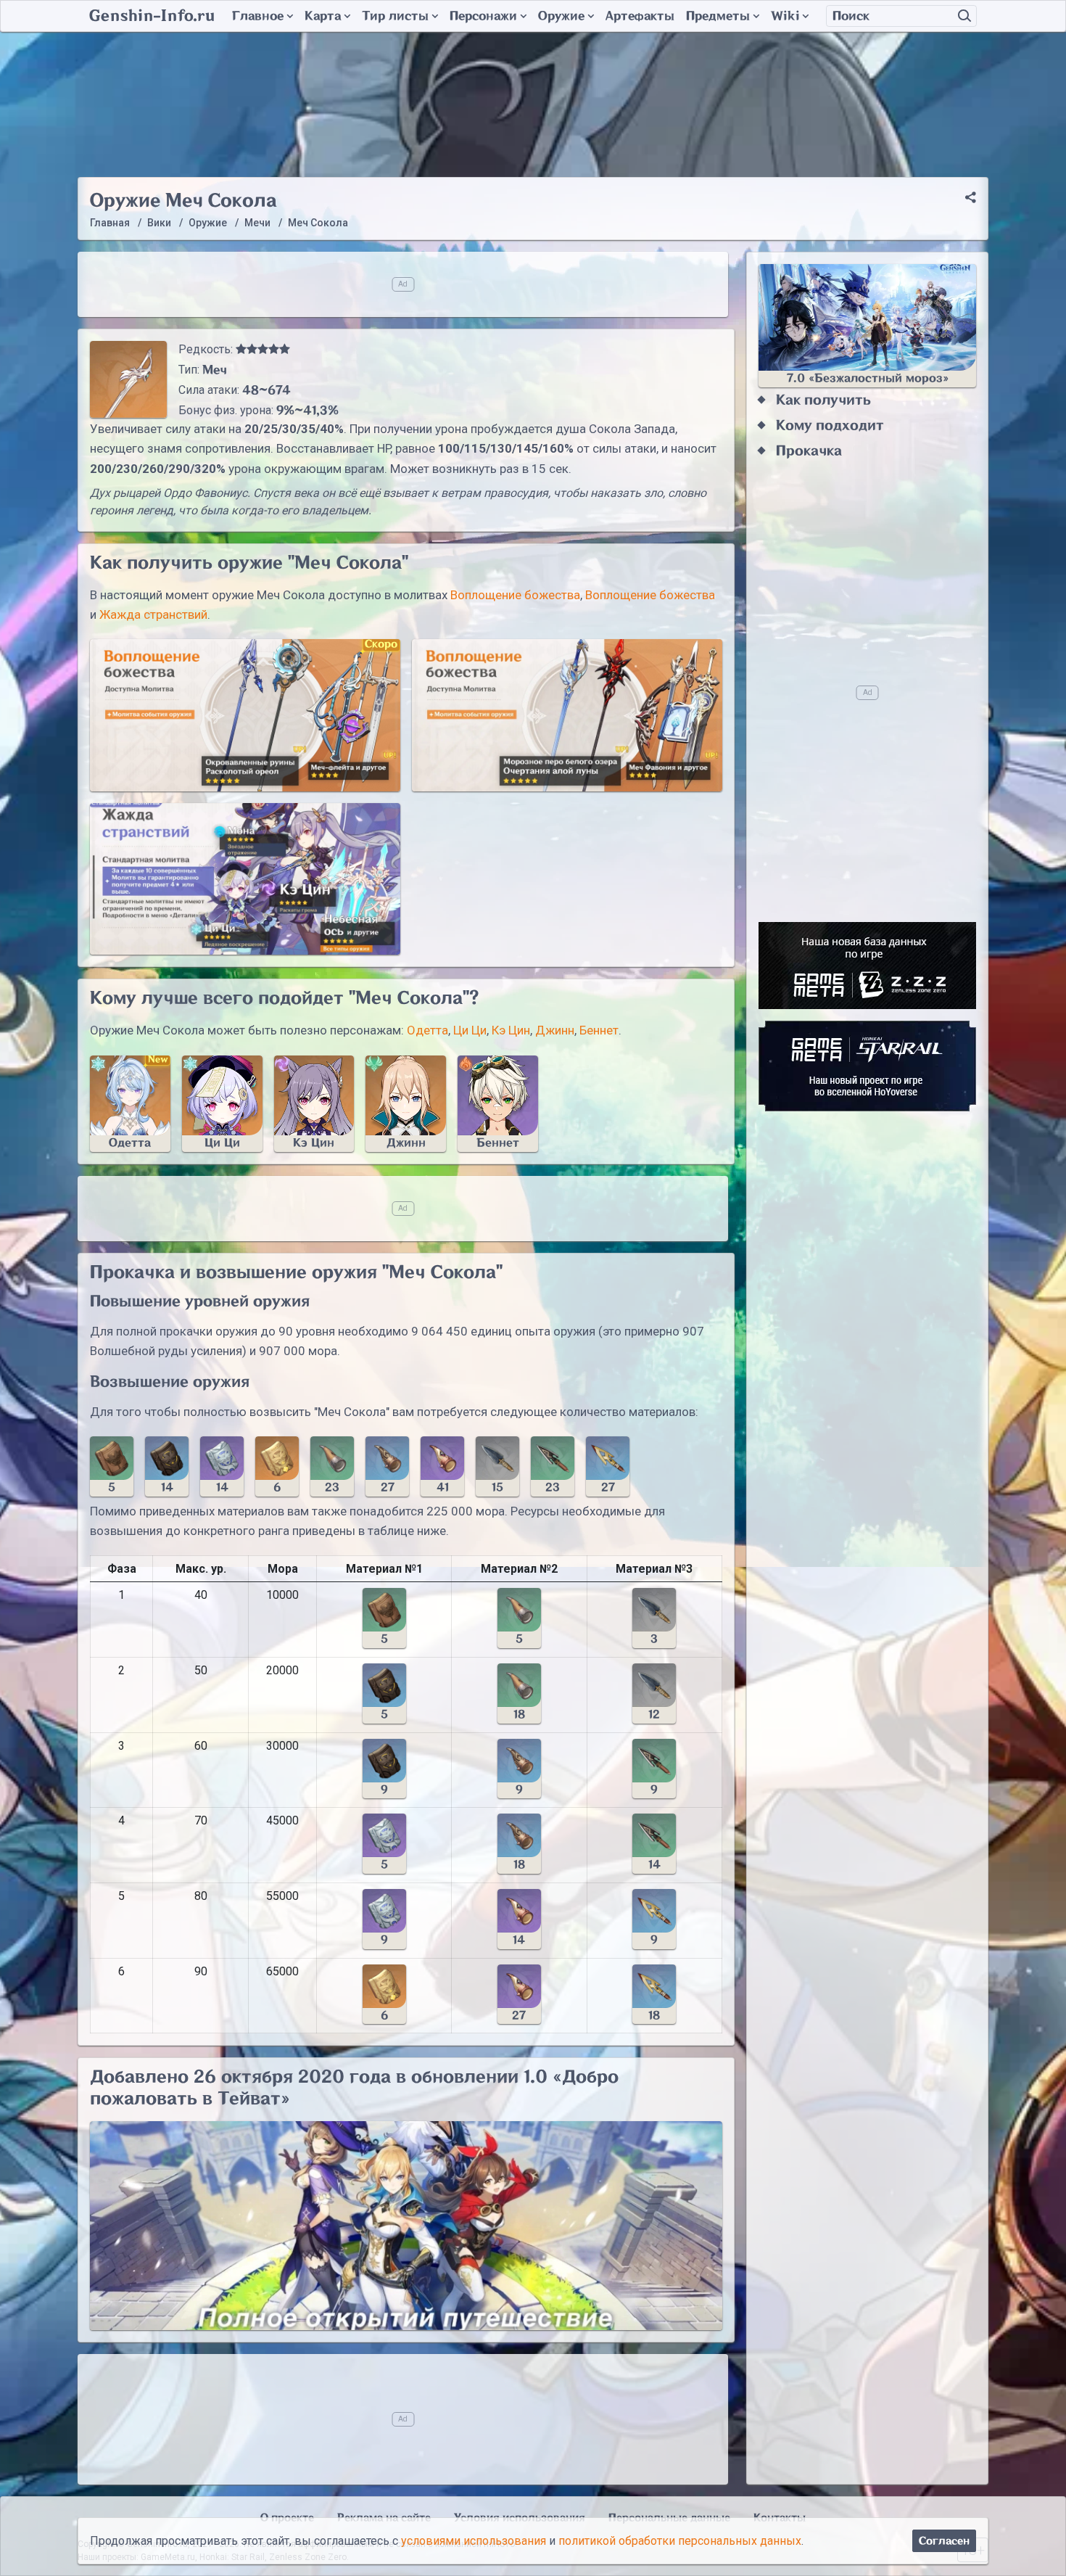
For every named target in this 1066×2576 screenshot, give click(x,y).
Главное (258, 16)
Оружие (561, 16)
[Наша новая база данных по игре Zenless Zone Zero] (867, 966)
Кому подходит (830, 425)
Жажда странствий (153, 614)
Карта (323, 16)
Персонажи (483, 16)
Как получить (823, 400)
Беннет (599, 1030)
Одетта (427, 1030)
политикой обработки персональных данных (680, 2541)
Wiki (785, 16)
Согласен (944, 2541)
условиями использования (474, 2541)
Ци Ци (470, 1030)
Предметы (718, 16)
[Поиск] (964, 16)
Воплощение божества (515, 595)
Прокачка (809, 451)
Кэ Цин (511, 1030)
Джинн (555, 1030)
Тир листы (395, 16)
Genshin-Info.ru (152, 16)
